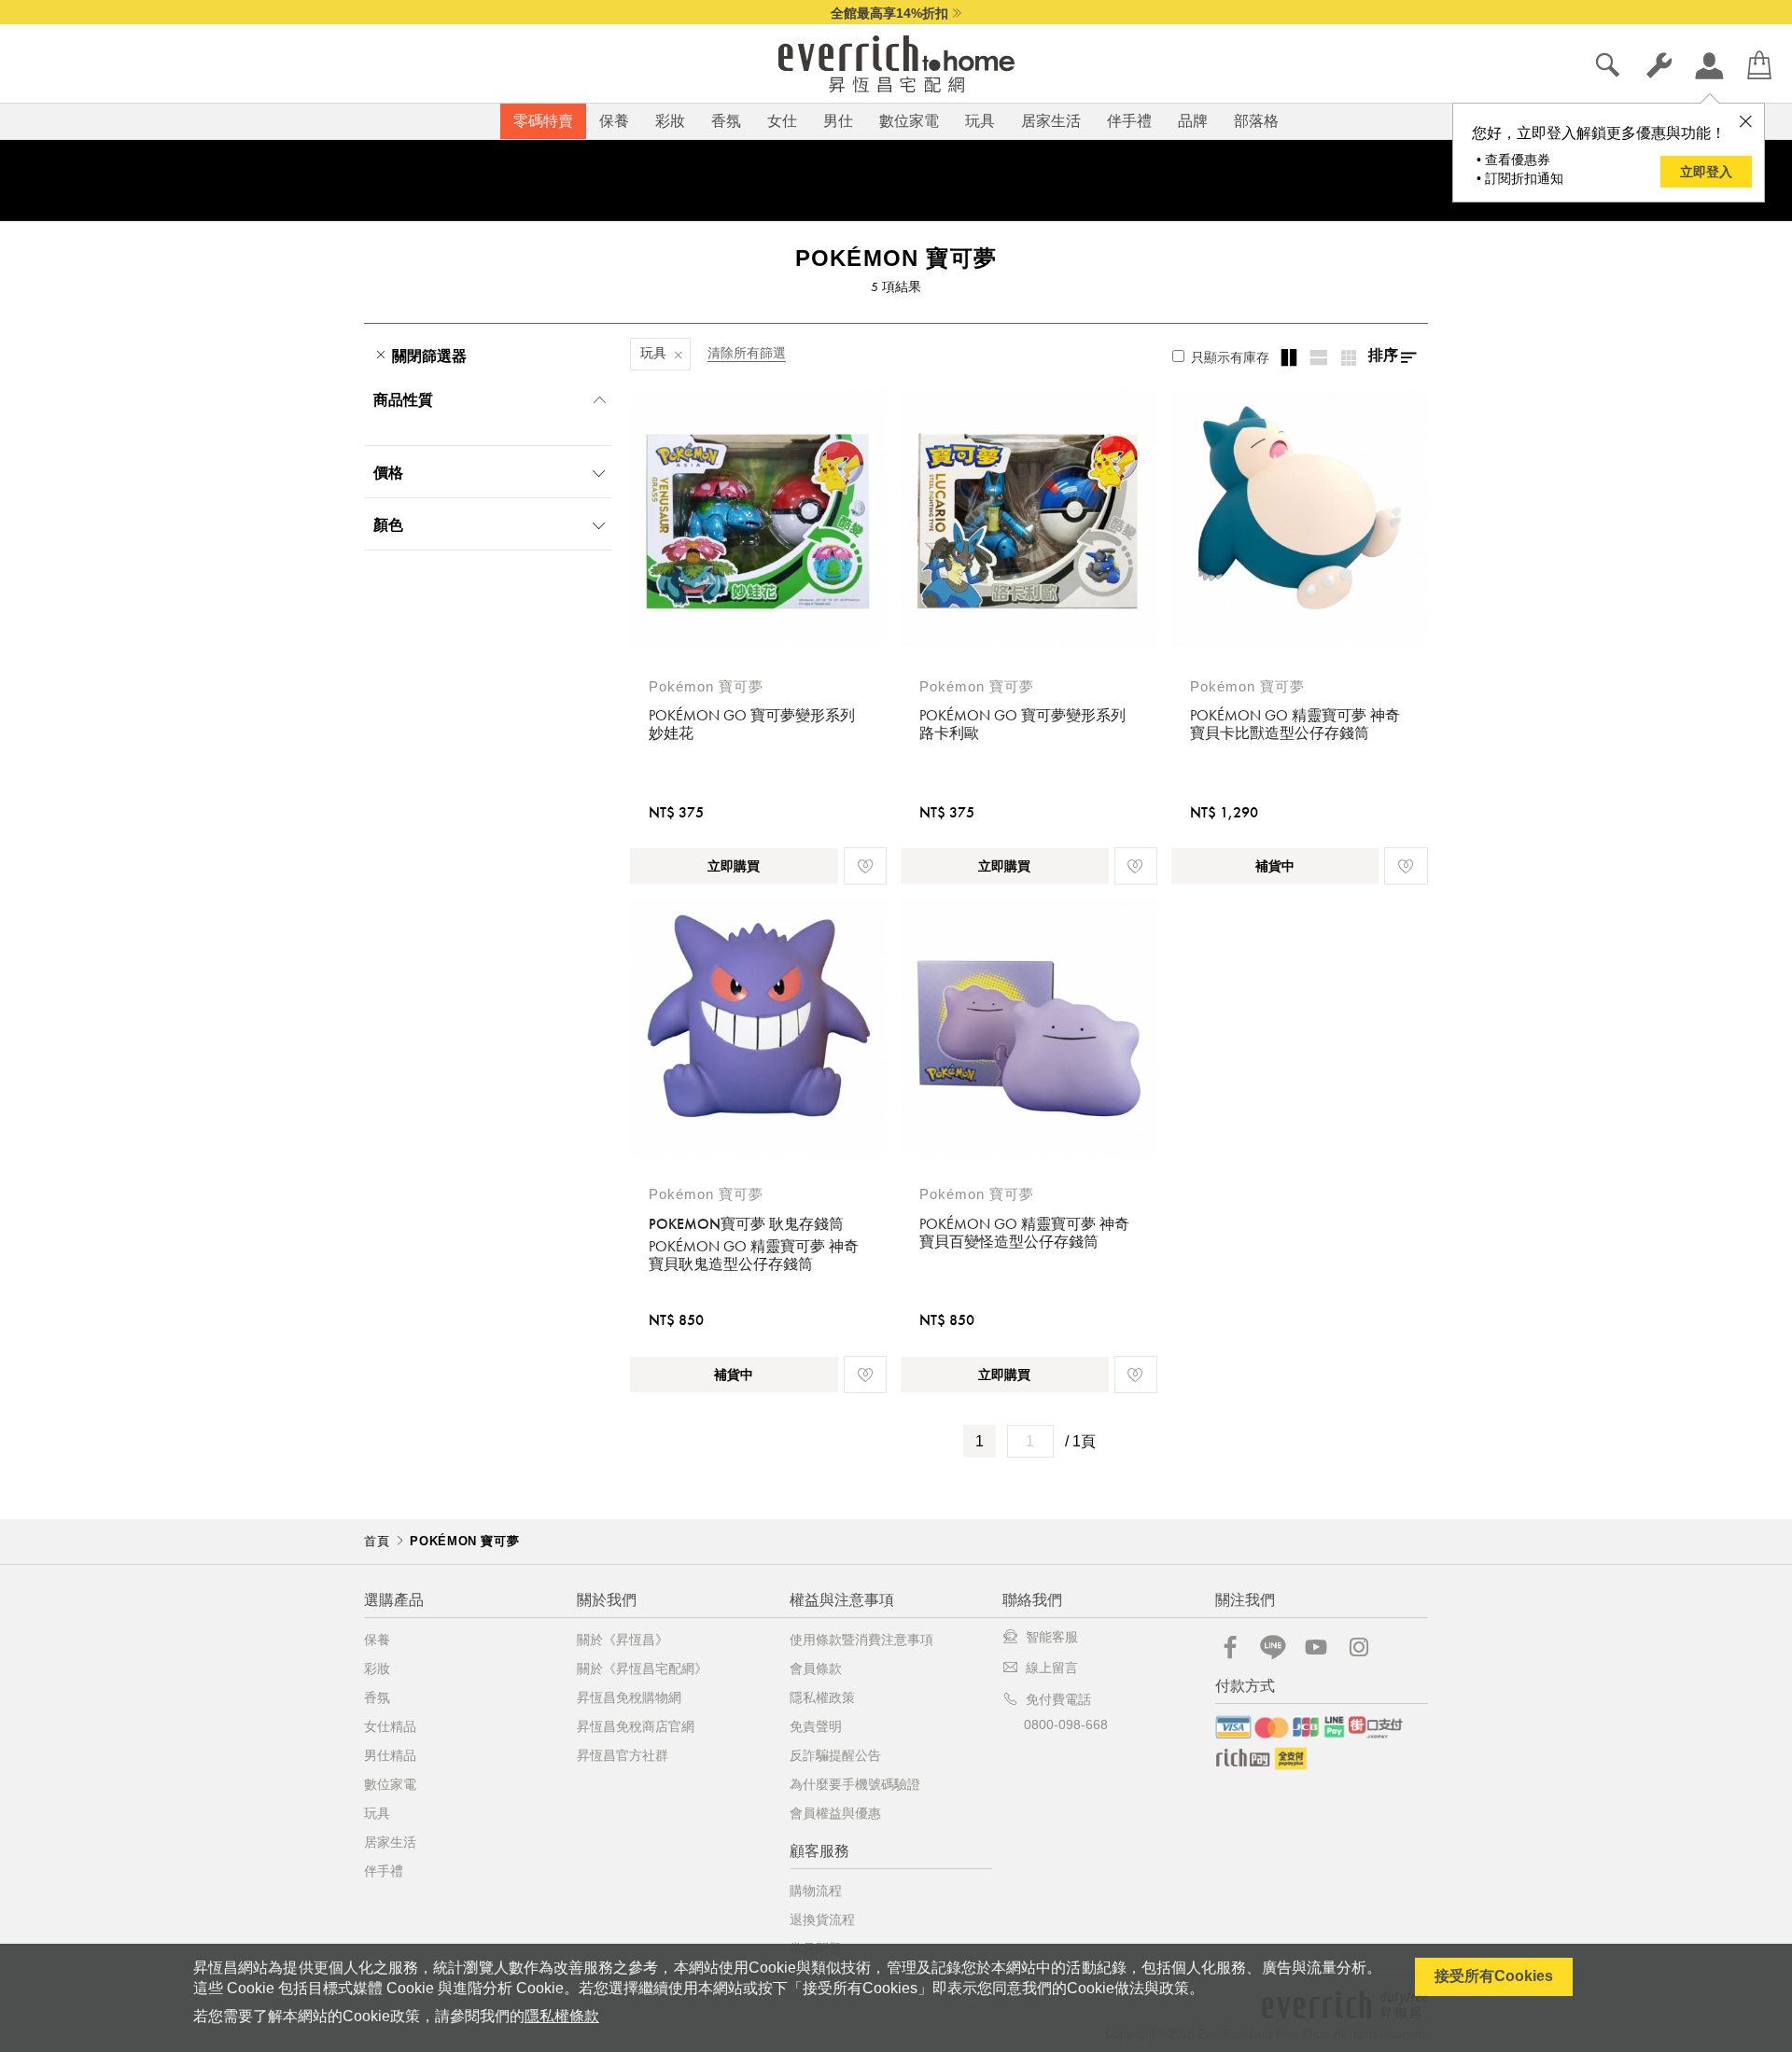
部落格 (1256, 121)
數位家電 (909, 121)
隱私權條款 (562, 2016)
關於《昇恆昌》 (623, 1640)
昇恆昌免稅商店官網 (636, 1726)
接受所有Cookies (1494, 1976)
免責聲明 (816, 1726)
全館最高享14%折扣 (889, 13)
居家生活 (1051, 121)
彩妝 (670, 121)
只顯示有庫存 (1228, 357)
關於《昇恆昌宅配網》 (642, 1668)
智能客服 (1052, 1637)
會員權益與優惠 (835, 1813)
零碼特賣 (543, 121)
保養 (614, 121)
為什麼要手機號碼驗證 (855, 1784)
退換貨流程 (822, 1919)
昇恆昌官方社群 (623, 1755)
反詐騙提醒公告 (835, 1755)
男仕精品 (390, 1755)
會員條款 (816, 1668)
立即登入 (1706, 172)
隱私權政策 (822, 1697)
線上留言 (1052, 1668)
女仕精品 (390, 1726)
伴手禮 (1129, 121)
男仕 (838, 121)
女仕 (782, 121)
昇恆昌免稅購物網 (629, 1697)
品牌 (1193, 121)
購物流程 (816, 1891)
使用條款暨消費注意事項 (861, 1640)
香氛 (726, 121)
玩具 (980, 121)
